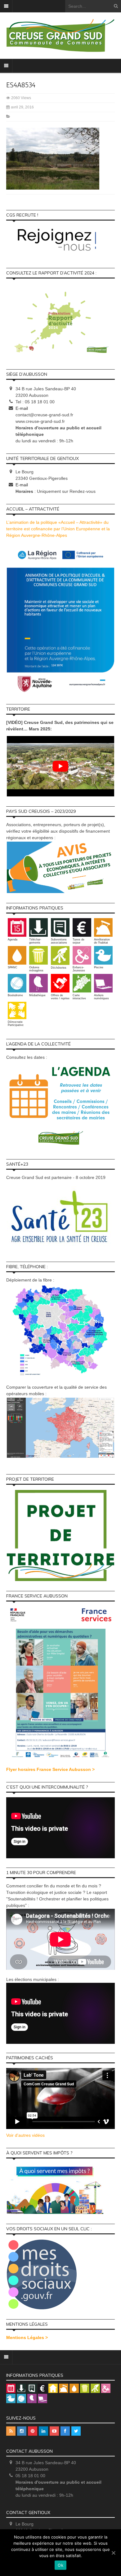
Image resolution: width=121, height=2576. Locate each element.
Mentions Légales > (27, 2337)
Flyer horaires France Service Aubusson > (50, 1769)
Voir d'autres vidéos (25, 2135)
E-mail (22, 408)
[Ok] (113, 2553)
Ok (60, 2565)
